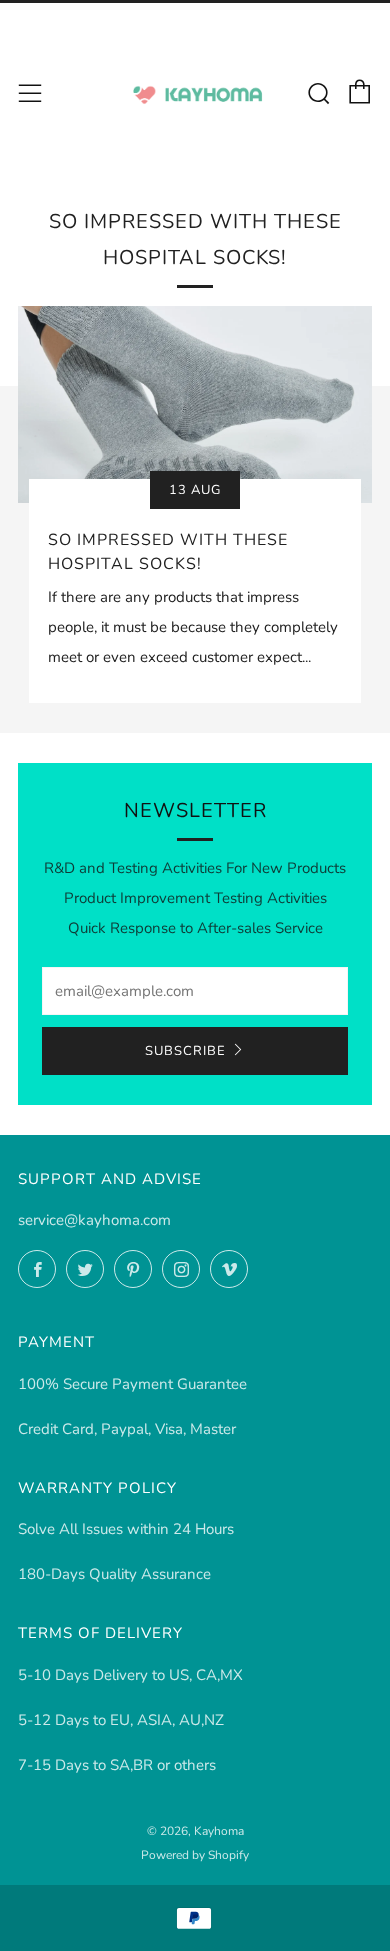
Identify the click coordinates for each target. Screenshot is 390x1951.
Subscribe (185, 1051)
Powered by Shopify (195, 1855)
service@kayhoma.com (94, 1220)
